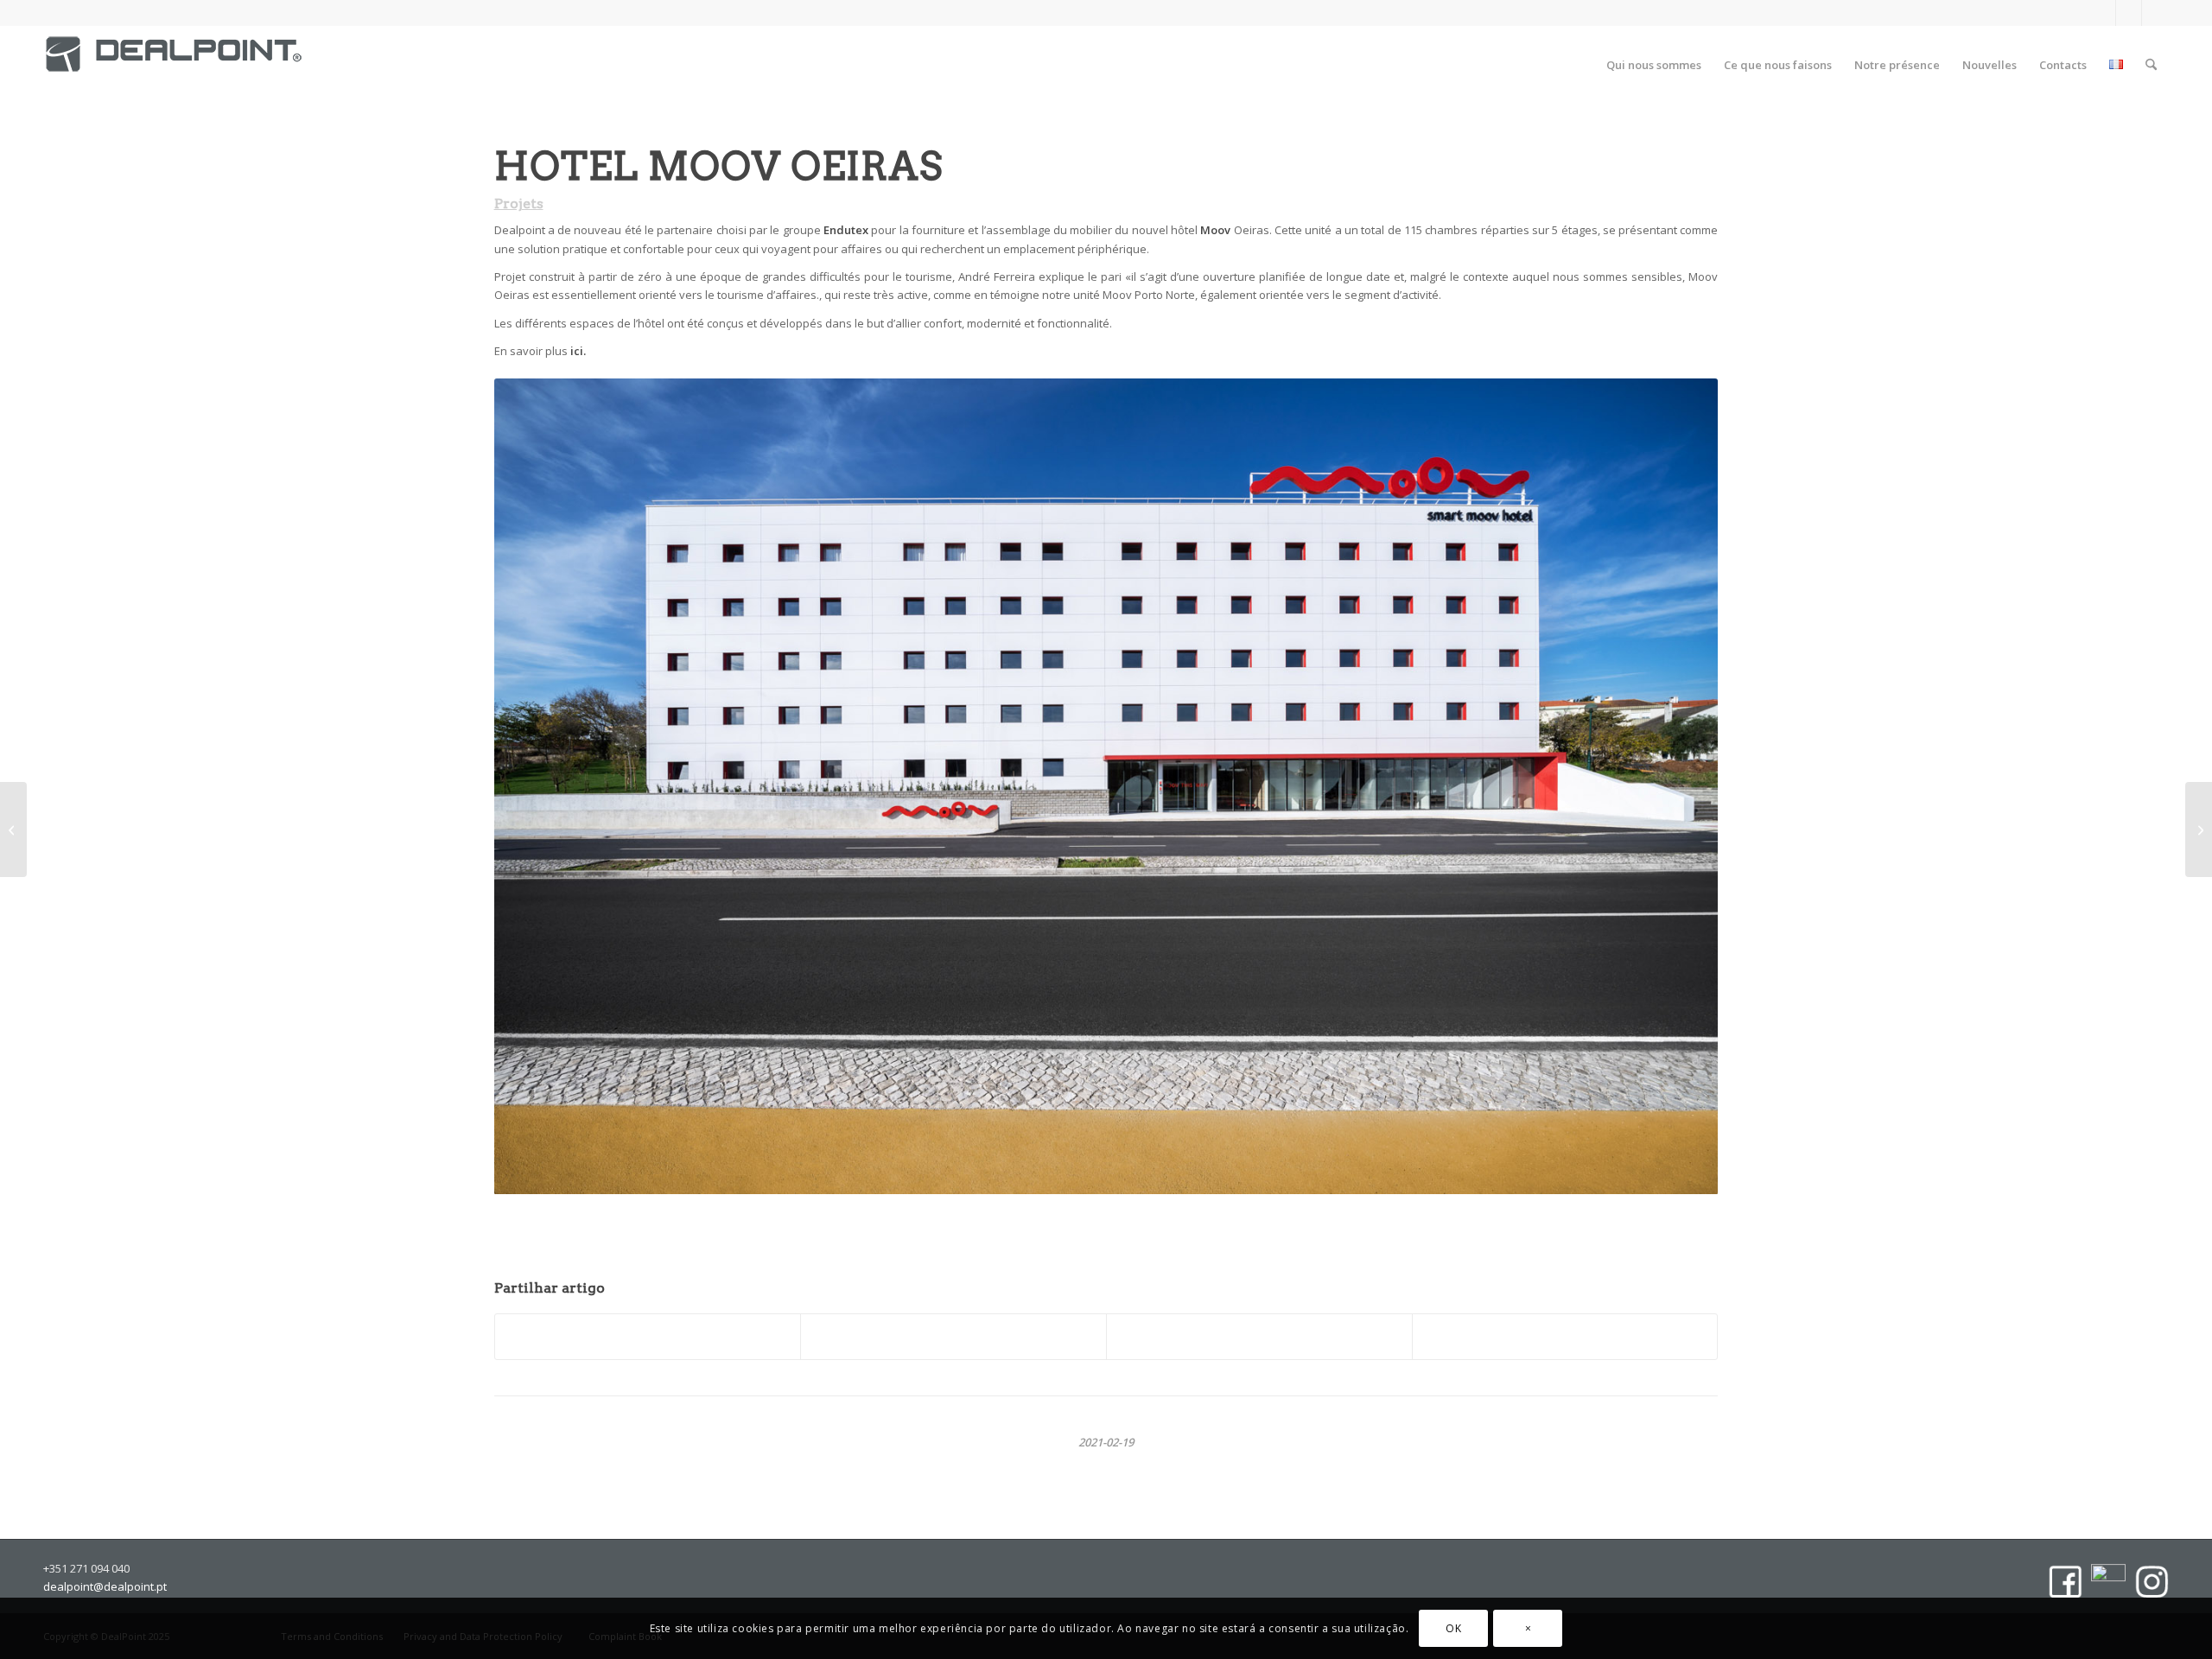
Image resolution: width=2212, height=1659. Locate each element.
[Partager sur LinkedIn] (1259, 1337)
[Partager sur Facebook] (648, 1337)
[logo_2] (174, 69)
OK (1453, 1628)
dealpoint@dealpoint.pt (105, 1586)
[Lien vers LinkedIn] (2129, 13)
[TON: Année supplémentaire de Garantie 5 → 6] (13, 829)
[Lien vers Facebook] (2103, 13)
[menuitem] (1654, 65)
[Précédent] (512, 778)
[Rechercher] (2151, 65)
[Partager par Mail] (1565, 1337)
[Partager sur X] (953, 1337)
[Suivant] (1694, 778)
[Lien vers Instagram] (2155, 13)
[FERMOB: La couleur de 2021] (2199, 829)
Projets (519, 203)
